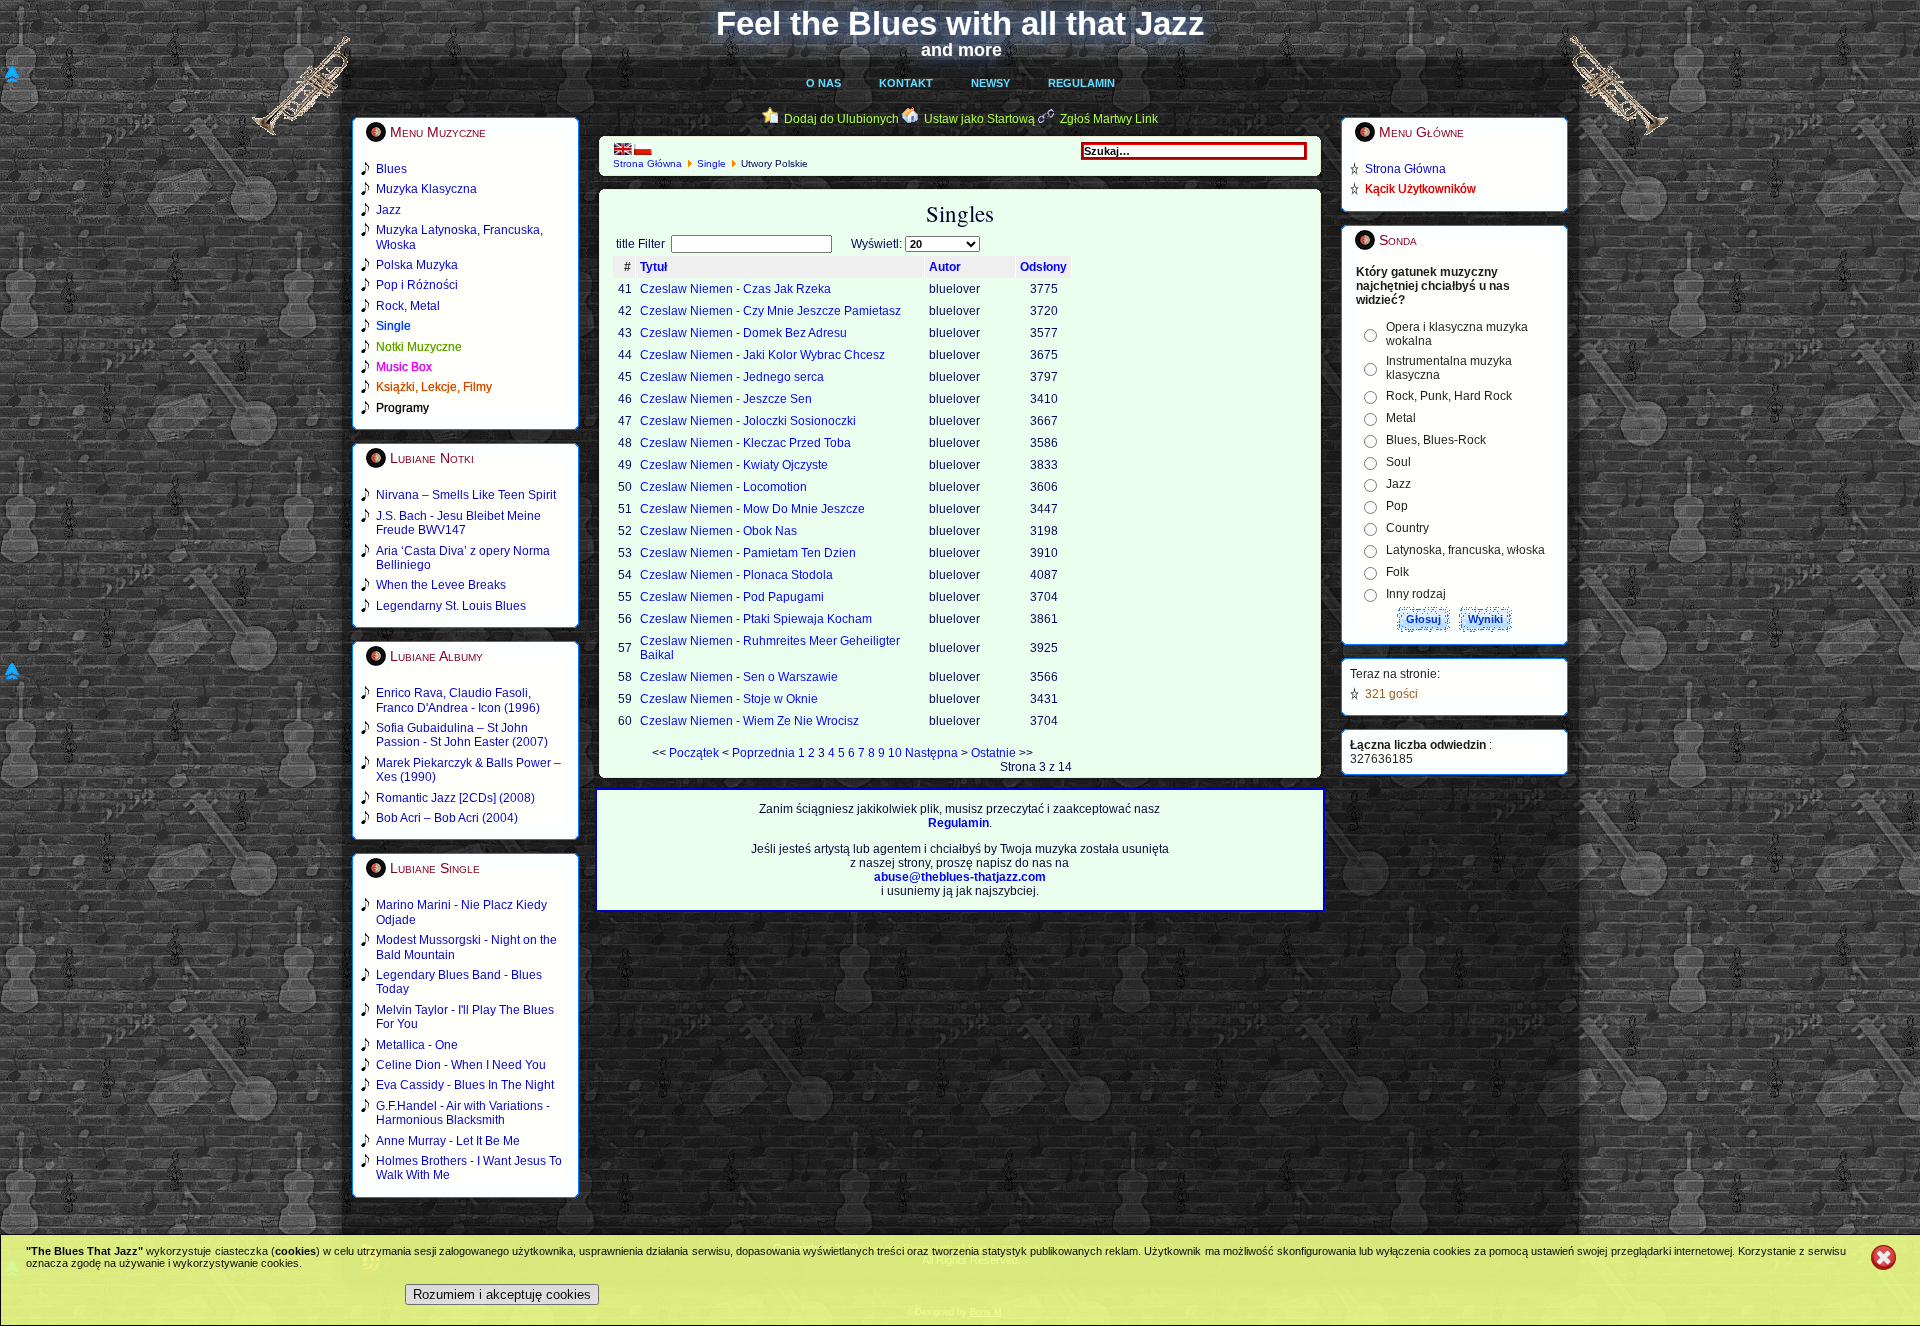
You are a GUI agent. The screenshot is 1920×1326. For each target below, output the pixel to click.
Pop (1397, 506)
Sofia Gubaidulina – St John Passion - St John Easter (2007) (462, 735)
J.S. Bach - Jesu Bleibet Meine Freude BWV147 (458, 523)
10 (895, 753)
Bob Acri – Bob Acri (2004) (447, 818)
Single (711, 163)
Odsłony (1043, 267)
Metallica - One (417, 1045)
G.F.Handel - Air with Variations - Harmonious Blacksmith (463, 1113)
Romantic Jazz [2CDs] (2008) (455, 798)
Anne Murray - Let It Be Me (448, 1141)
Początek (694, 753)
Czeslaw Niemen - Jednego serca (732, 377)
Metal (1401, 418)
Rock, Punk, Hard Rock (1449, 396)
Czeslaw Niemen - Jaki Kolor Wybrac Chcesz (762, 355)
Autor (945, 267)
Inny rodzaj (1416, 594)
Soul (1398, 462)
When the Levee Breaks (441, 585)
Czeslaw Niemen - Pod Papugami (732, 597)
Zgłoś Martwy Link (1109, 119)
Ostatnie (993, 753)
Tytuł (653, 267)
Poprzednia (763, 753)
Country (1407, 528)
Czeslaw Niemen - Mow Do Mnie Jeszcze (752, 509)
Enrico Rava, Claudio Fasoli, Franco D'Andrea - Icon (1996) (458, 700)
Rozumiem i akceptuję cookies (502, 1294)
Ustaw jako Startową (979, 119)
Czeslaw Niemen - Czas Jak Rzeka (735, 289)
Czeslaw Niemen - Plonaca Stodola (736, 575)
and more (961, 50)
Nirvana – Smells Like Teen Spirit (466, 495)
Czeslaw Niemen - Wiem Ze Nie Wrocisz (749, 721)
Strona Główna (647, 163)
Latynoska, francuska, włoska (1465, 550)
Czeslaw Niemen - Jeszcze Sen (726, 399)
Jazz (1398, 484)
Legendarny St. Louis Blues (451, 606)
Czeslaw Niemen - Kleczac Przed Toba (745, 443)
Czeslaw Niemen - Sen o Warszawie (739, 677)
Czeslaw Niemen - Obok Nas (718, 531)
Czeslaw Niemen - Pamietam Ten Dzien (748, 553)
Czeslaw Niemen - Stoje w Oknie (729, 699)
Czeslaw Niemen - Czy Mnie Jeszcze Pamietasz (770, 311)
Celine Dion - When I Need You (461, 1065)
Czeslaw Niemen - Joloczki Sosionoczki (748, 421)
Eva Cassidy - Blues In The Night (465, 1085)
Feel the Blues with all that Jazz (960, 23)
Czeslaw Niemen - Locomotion (723, 487)
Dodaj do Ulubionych (841, 119)
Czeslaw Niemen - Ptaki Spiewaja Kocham (756, 619)
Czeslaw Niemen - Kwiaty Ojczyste (734, 465)
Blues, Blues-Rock (1436, 440)
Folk (1397, 572)
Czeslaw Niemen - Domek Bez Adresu (743, 333)
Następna (931, 753)
